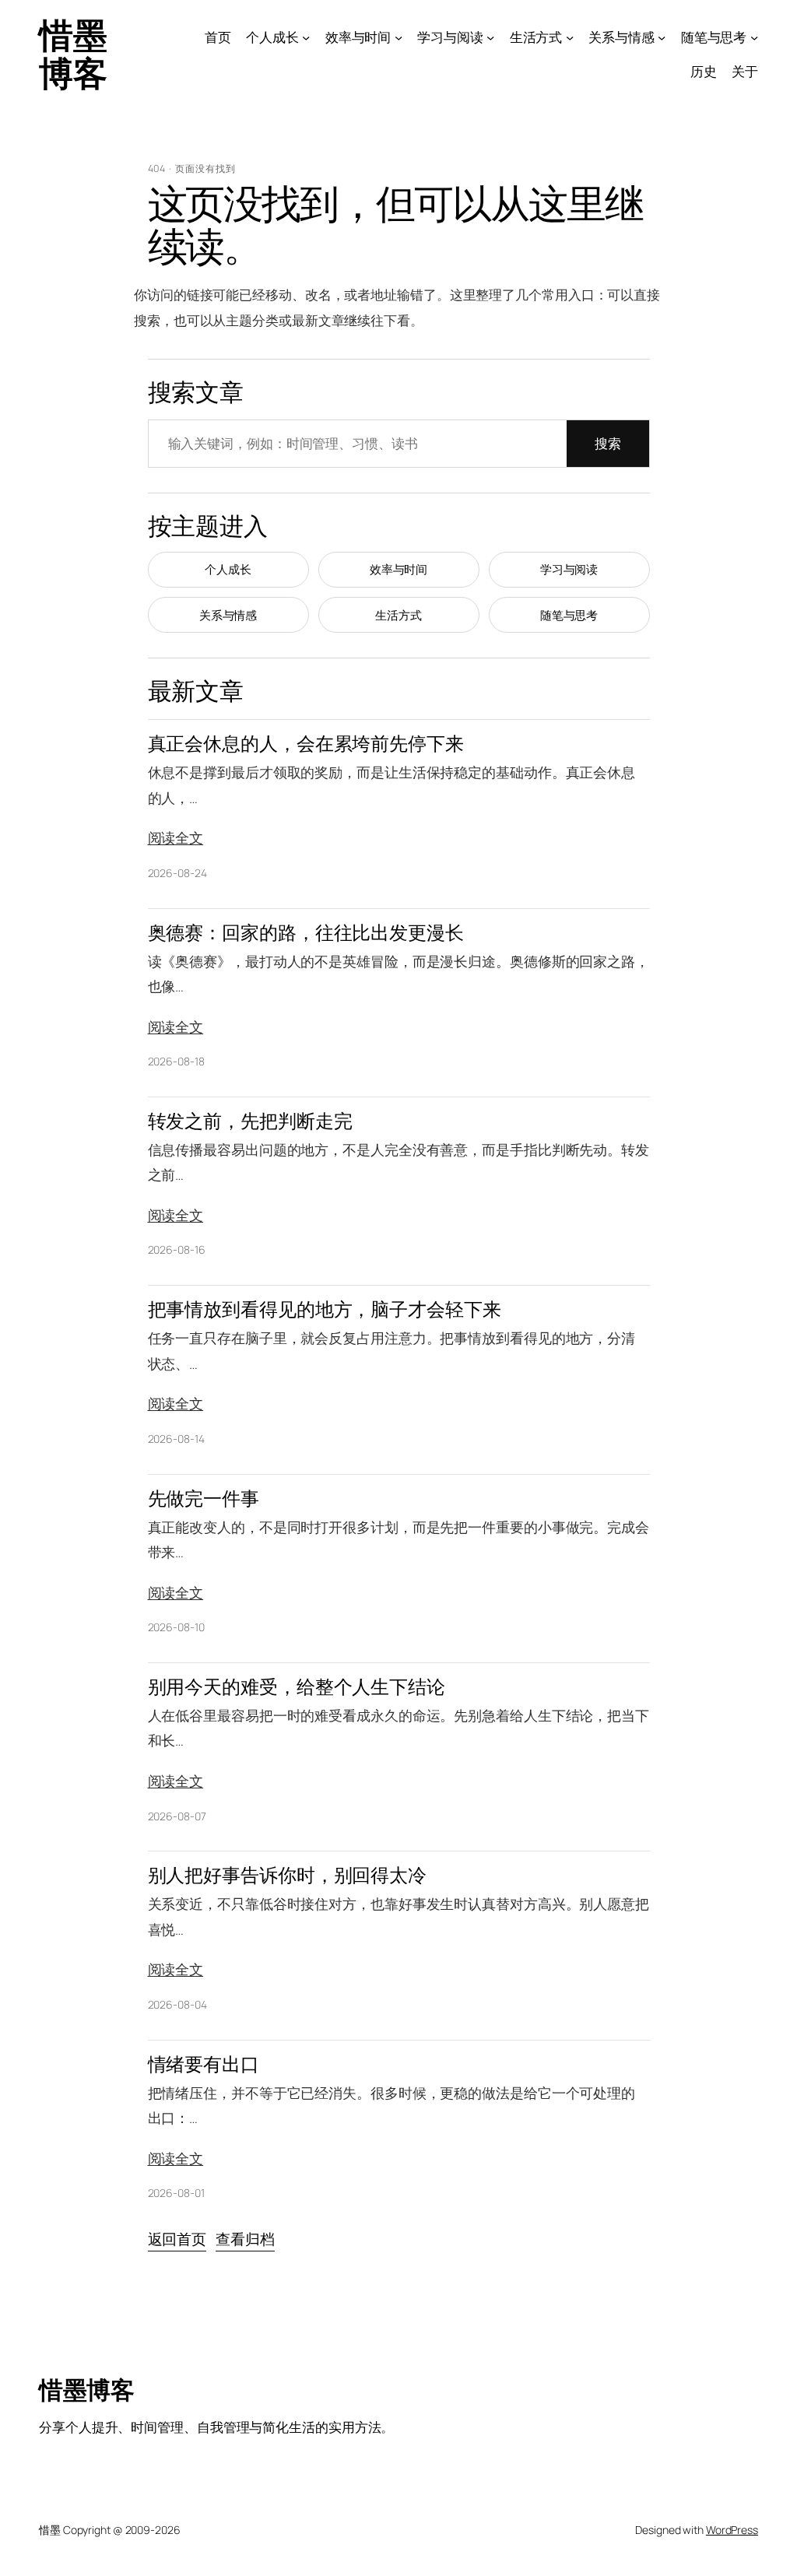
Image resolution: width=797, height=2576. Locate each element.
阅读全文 (176, 837)
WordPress (732, 2530)
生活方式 (398, 615)
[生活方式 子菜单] (570, 37)
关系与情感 (228, 615)
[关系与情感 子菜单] (662, 37)
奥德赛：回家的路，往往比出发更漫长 (306, 933)
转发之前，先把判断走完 (250, 1121)
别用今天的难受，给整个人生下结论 (297, 1687)
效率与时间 (399, 569)
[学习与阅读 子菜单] (490, 37)
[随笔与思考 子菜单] (754, 37)
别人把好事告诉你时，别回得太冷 (288, 1875)
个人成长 (228, 569)
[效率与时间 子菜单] (398, 37)
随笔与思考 (569, 615)
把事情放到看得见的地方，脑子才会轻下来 (325, 1309)
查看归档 (245, 2239)
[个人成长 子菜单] (306, 37)
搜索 (608, 443)
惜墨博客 (73, 53)
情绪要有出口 (204, 2064)
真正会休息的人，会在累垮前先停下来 (306, 744)
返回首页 (177, 2239)
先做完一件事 (204, 1499)
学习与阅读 (569, 569)
